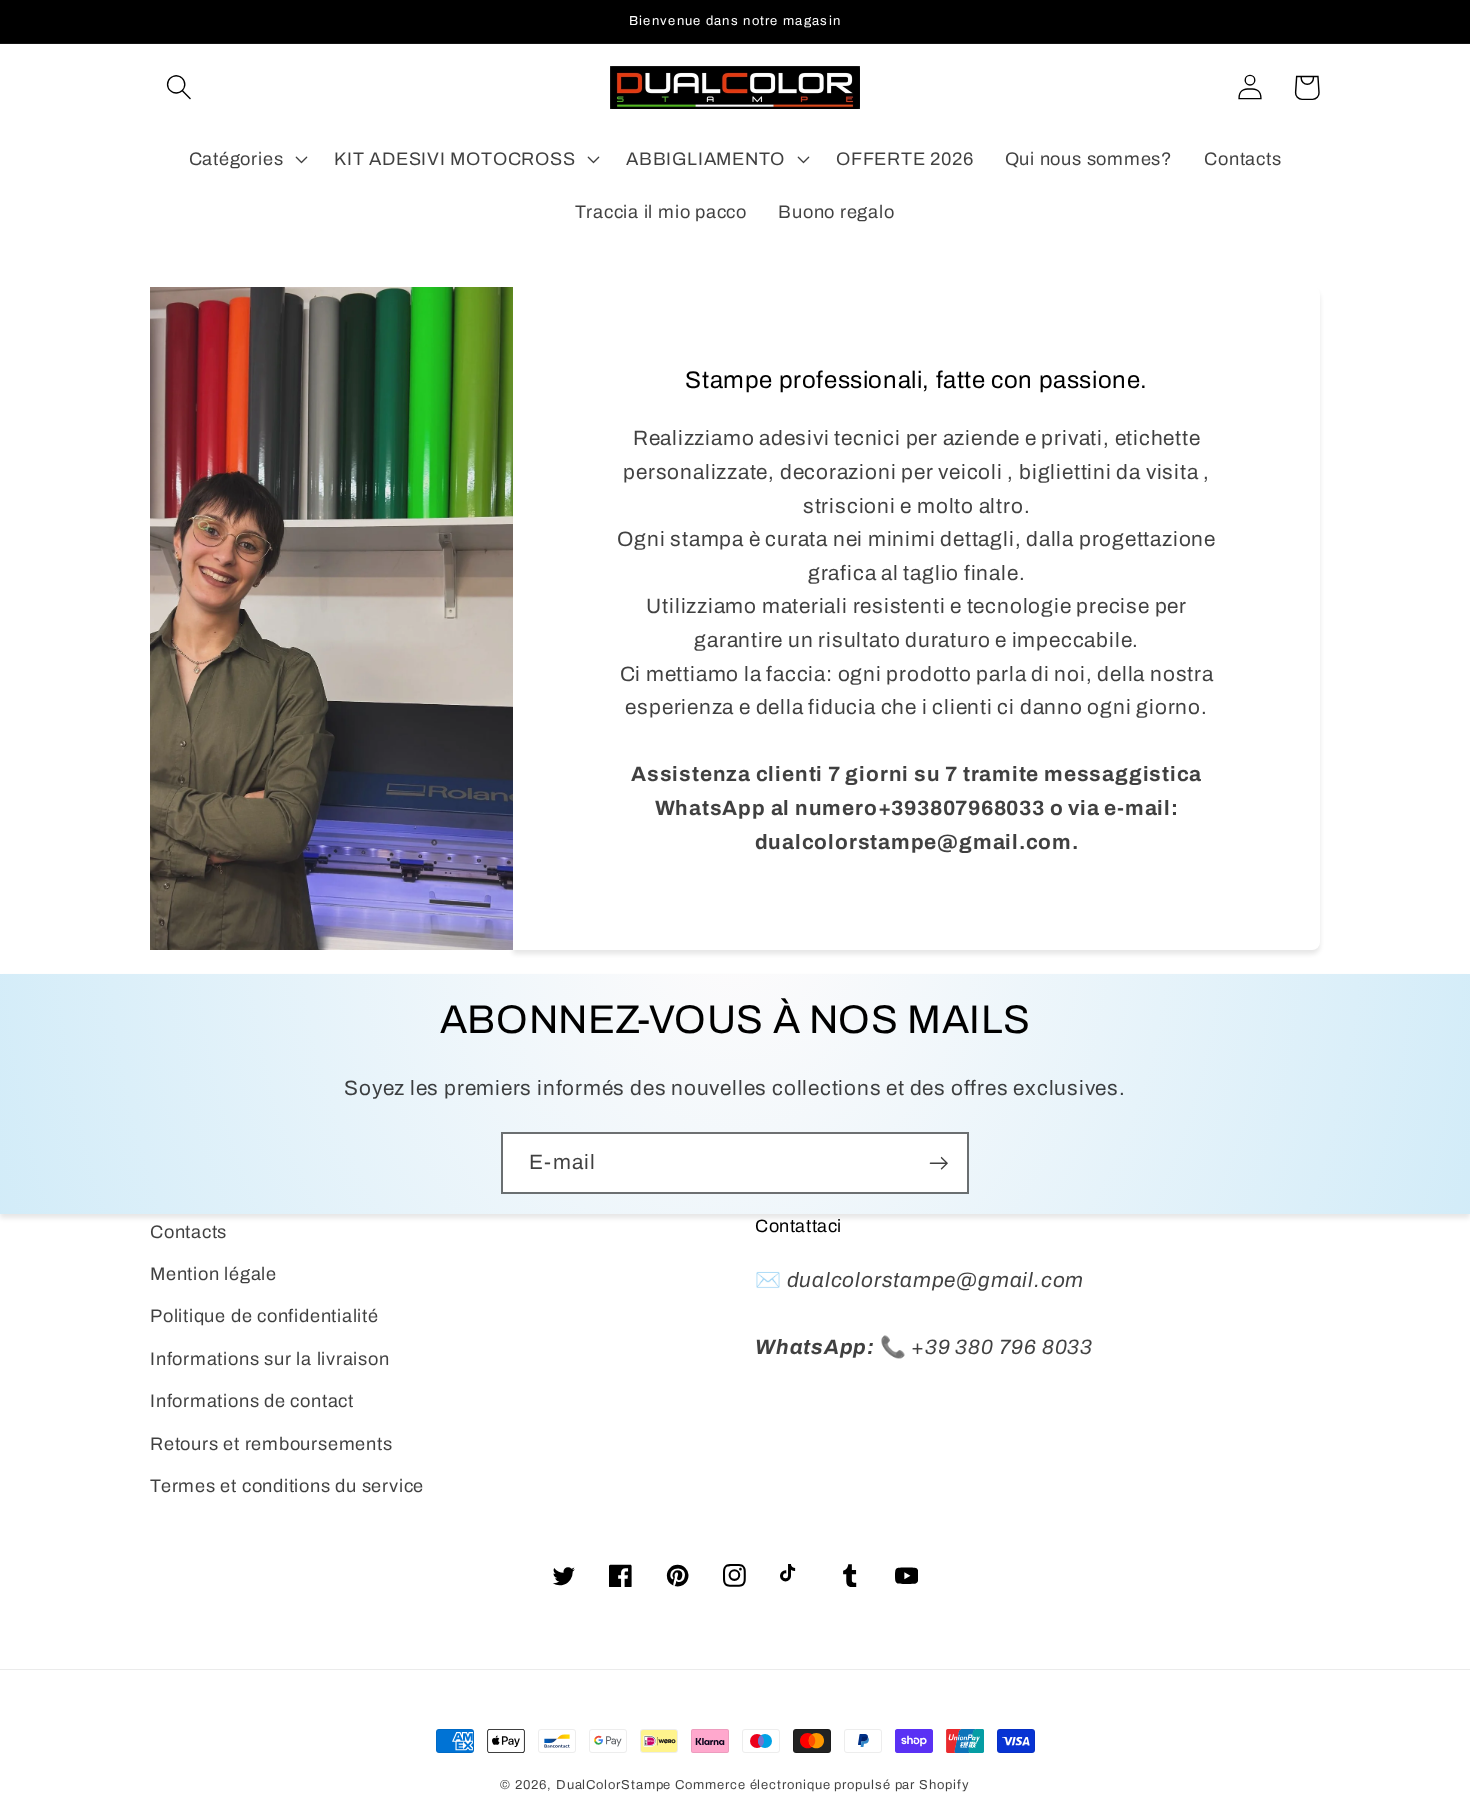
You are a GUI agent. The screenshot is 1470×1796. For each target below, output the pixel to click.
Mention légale (213, 1274)
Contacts (188, 1232)
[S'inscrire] (938, 1163)
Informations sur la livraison (270, 1359)
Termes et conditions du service (287, 1486)
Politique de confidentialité (264, 1316)
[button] (178, 87)
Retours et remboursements (271, 1444)
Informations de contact (252, 1401)
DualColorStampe (614, 1785)
